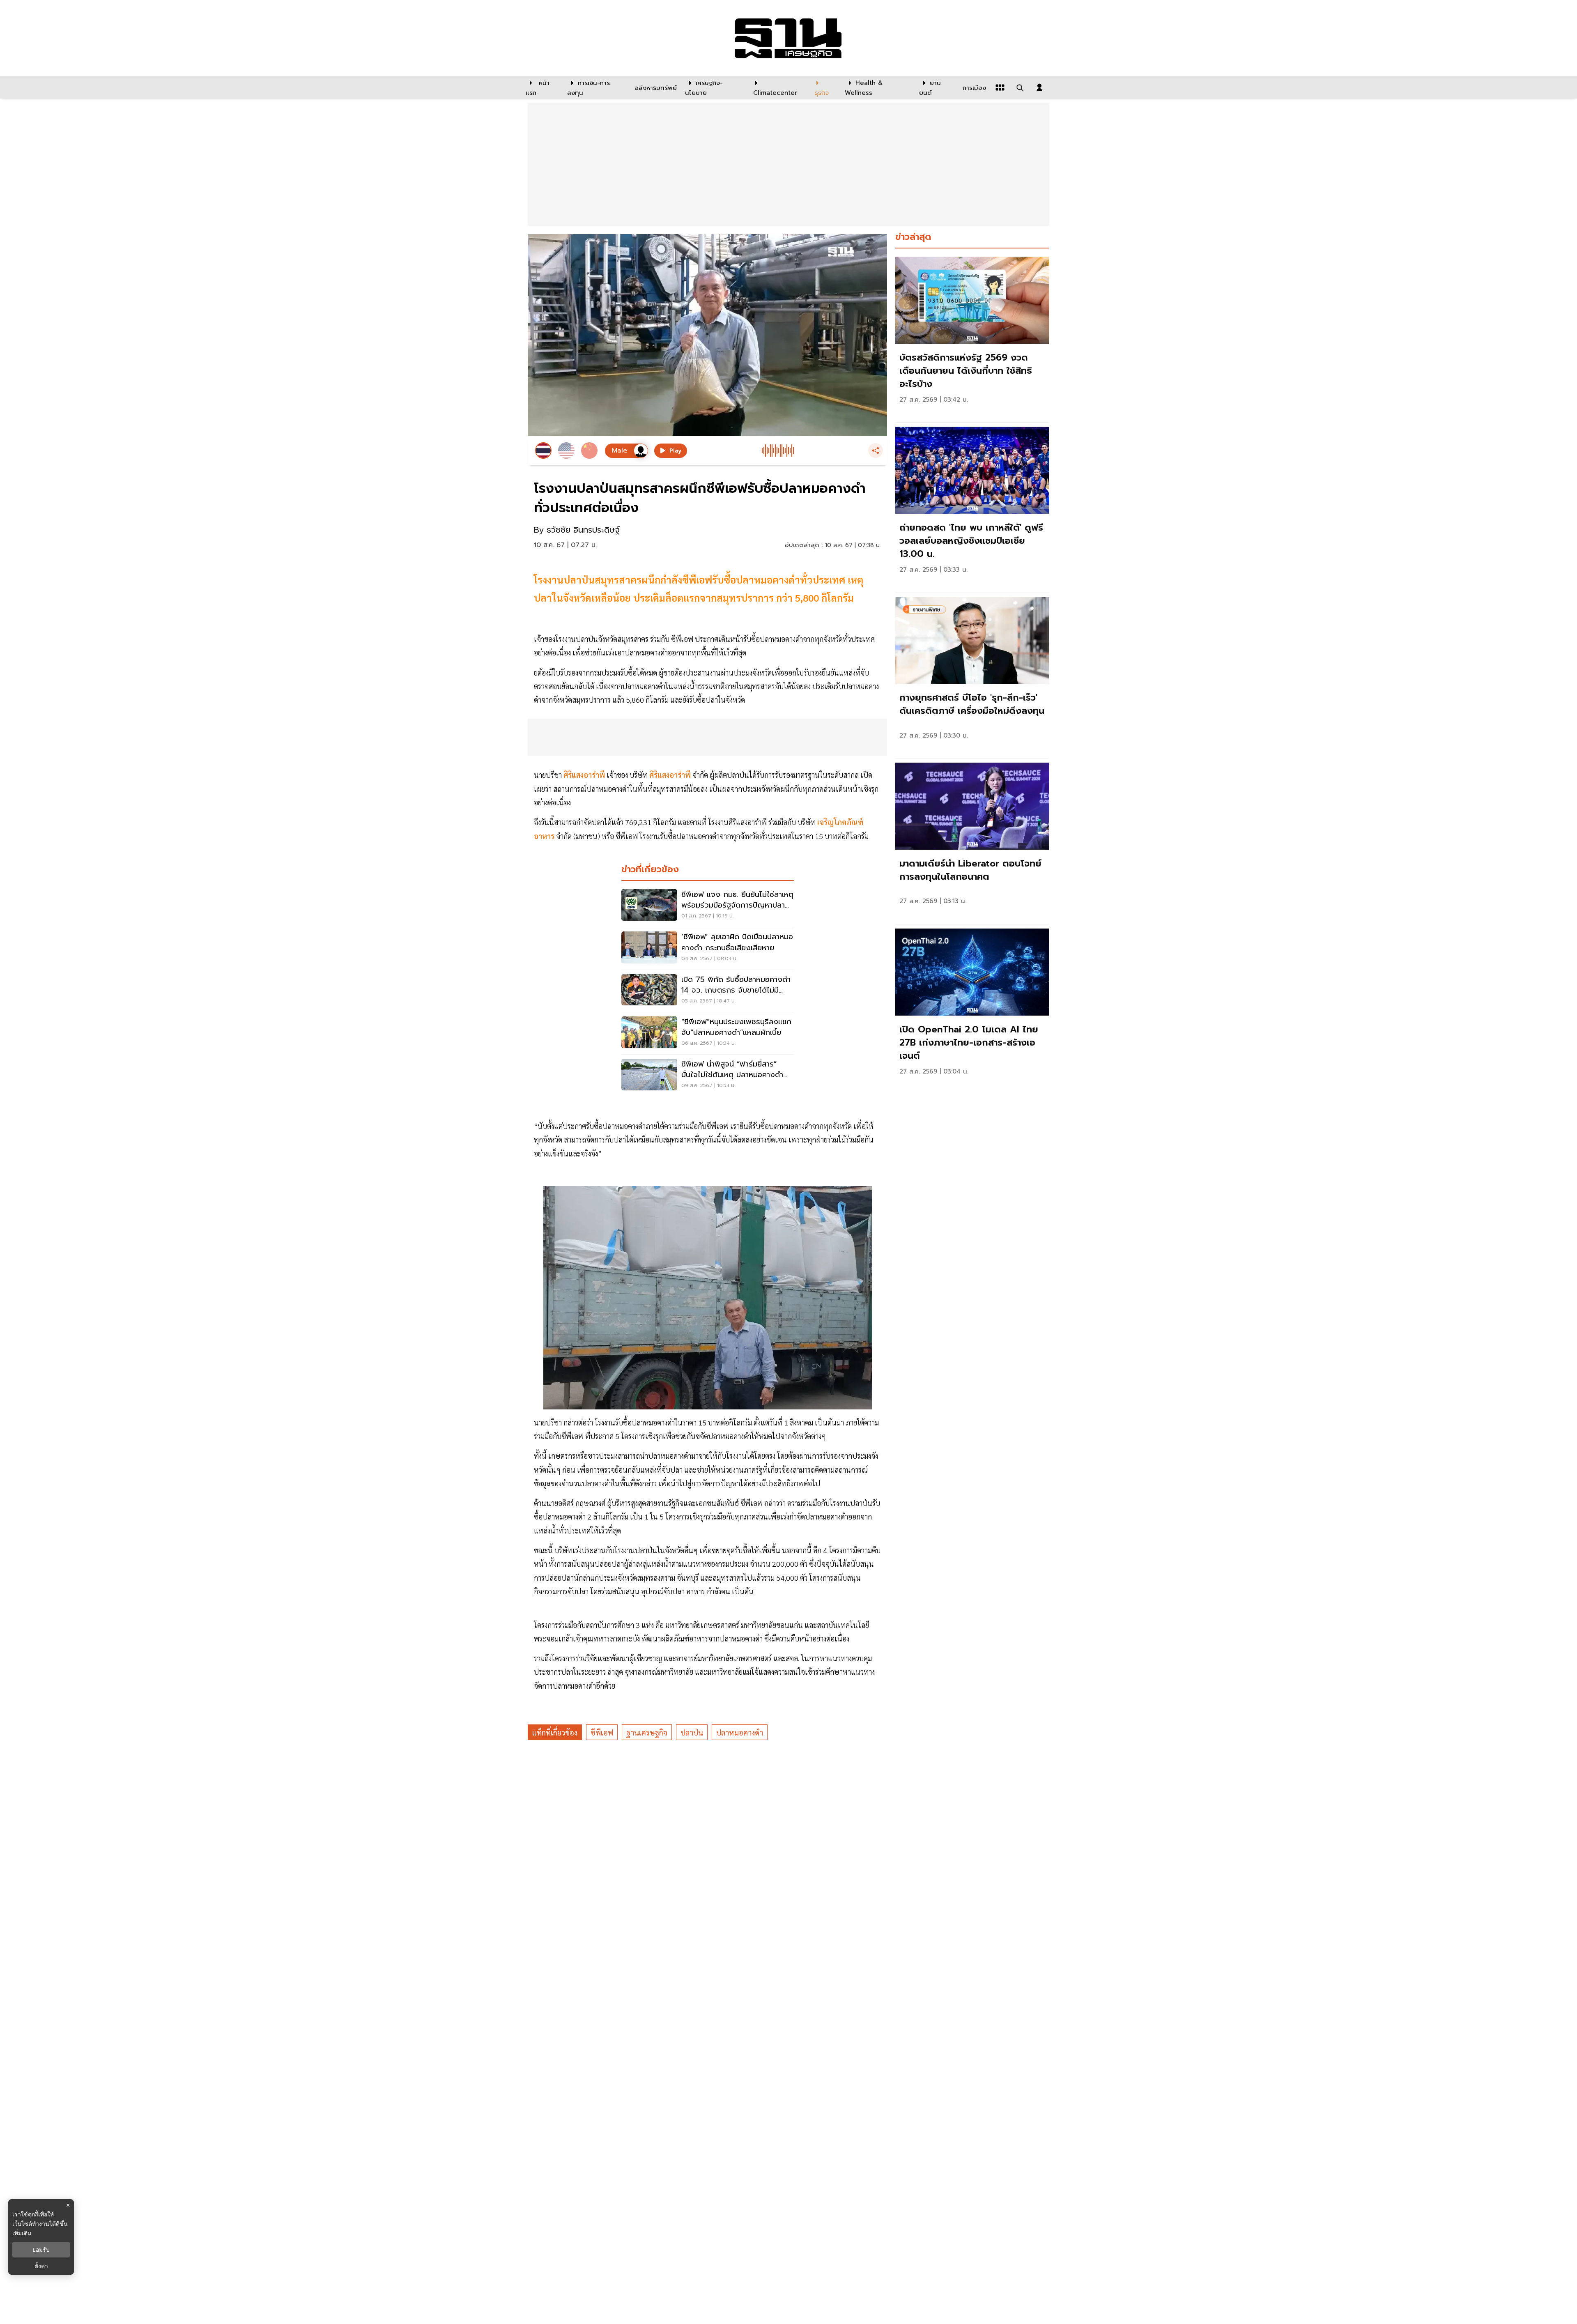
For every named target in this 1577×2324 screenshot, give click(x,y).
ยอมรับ (41, 2250)
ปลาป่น (692, 1732)
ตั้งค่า (41, 2266)
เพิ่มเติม (22, 2233)
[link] (972, 337)
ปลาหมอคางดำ (740, 1732)
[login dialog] (1039, 87)
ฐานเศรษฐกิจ (647, 1732)
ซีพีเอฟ (602, 1732)
